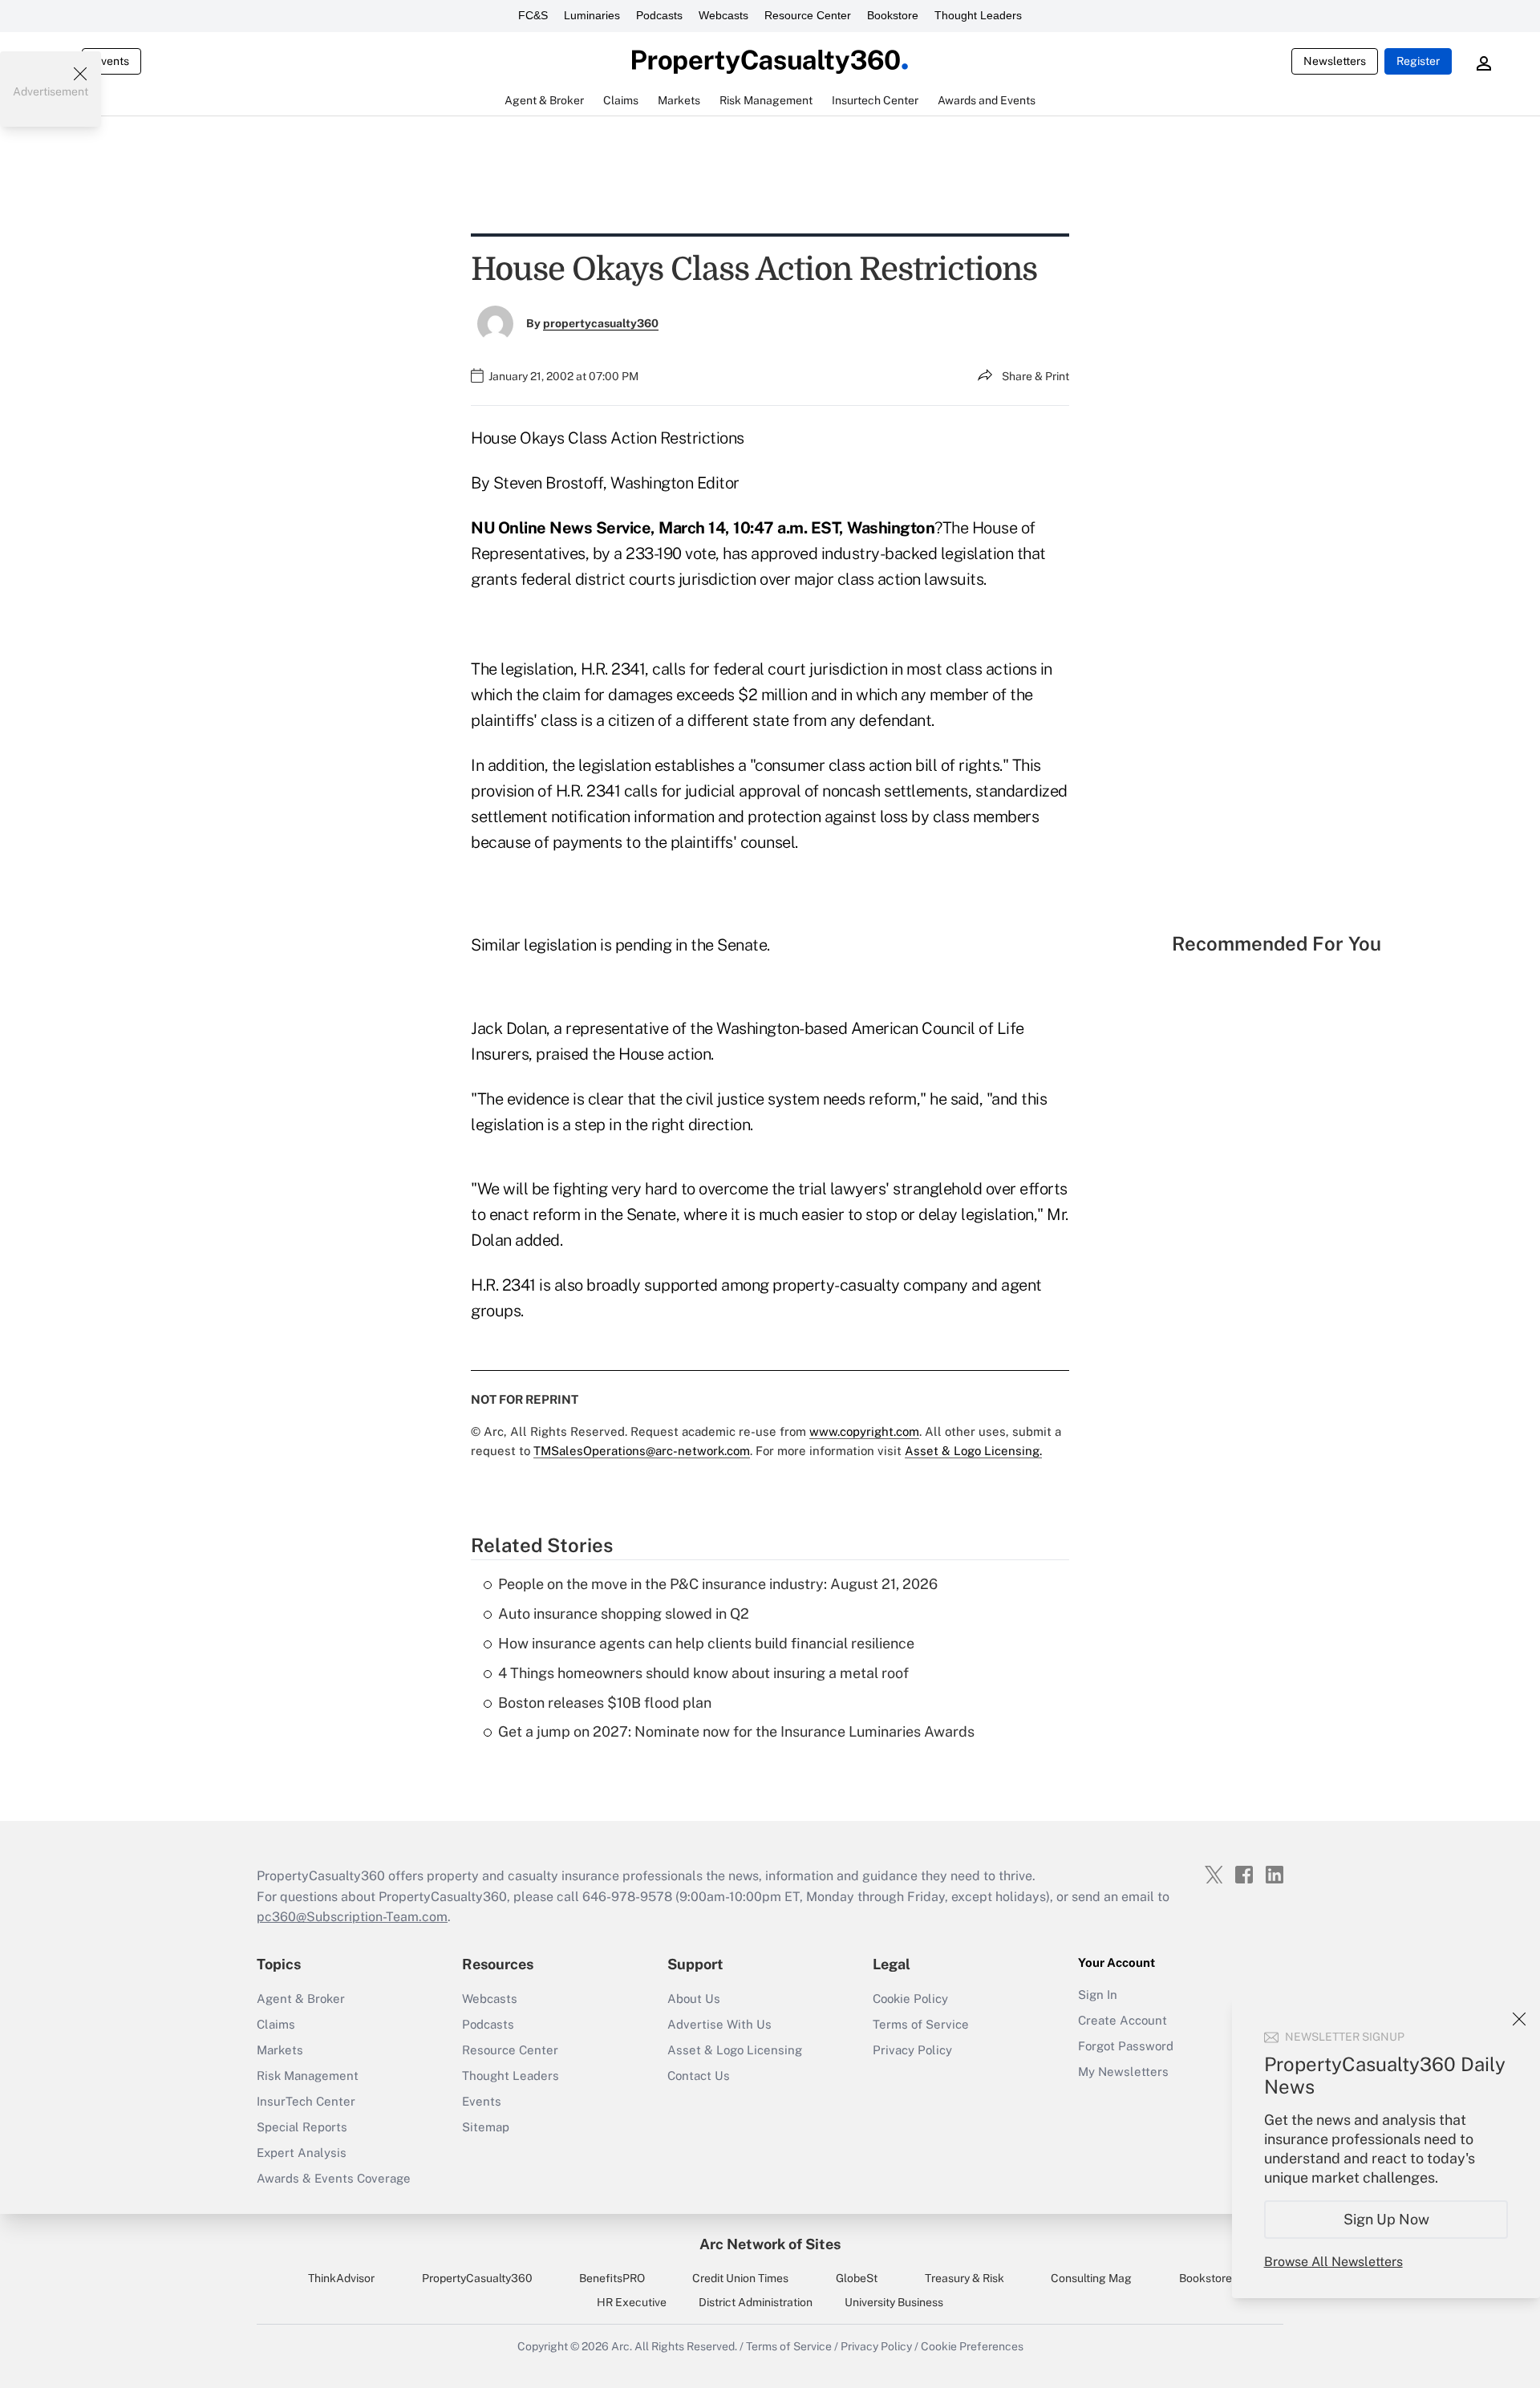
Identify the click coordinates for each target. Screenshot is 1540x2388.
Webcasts (723, 15)
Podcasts (659, 15)
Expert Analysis (302, 2153)
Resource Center (808, 15)
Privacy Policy (912, 2050)
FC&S (533, 15)
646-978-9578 (627, 1897)
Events (111, 61)
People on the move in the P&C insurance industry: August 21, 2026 (718, 1584)
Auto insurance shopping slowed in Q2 (624, 1614)
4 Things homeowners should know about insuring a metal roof (703, 1673)
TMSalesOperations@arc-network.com (642, 1451)
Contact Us (699, 2076)
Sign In (1098, 1995)
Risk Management (308, 2076)
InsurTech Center (306, 2101)
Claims (276, 2024)
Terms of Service (921, 2024)
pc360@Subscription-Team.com (352, 1917)
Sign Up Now (1386, 2219)
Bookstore (893, 15)
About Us (694, 1999)
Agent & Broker (301, 1999)
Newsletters (1335, 61)
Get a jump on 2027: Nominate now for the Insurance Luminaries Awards (736, 1731)
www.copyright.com (864, 1431)
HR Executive (632, 2302)
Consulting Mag (1091, 2278)
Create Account (1123, 2020)
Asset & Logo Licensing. (973, 1451)
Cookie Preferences (972, 2346)
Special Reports (302, 2127)
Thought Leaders (978, 15)
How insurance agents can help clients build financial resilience (706, 1643)
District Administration (756, 2302)
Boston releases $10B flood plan (605, 1703)
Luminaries (592, 15)
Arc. (622, 2346)
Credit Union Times (740, 2278)
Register (1418, 61)
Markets (280, 2050)
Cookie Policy (910, 1999)
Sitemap (486, 2127)
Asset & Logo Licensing (735, 2050)
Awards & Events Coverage (334, 2178)
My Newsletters (1123, 2072)
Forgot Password (1126, 2046)
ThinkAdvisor (341, 2278)
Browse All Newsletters (1333, 2262)
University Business (894, 2302)
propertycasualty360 (601, 323)
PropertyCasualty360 (477, 2278)
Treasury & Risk (965, 2278)
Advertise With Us (719, 2024)
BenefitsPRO (612, 2278)
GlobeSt (857, 2278)
